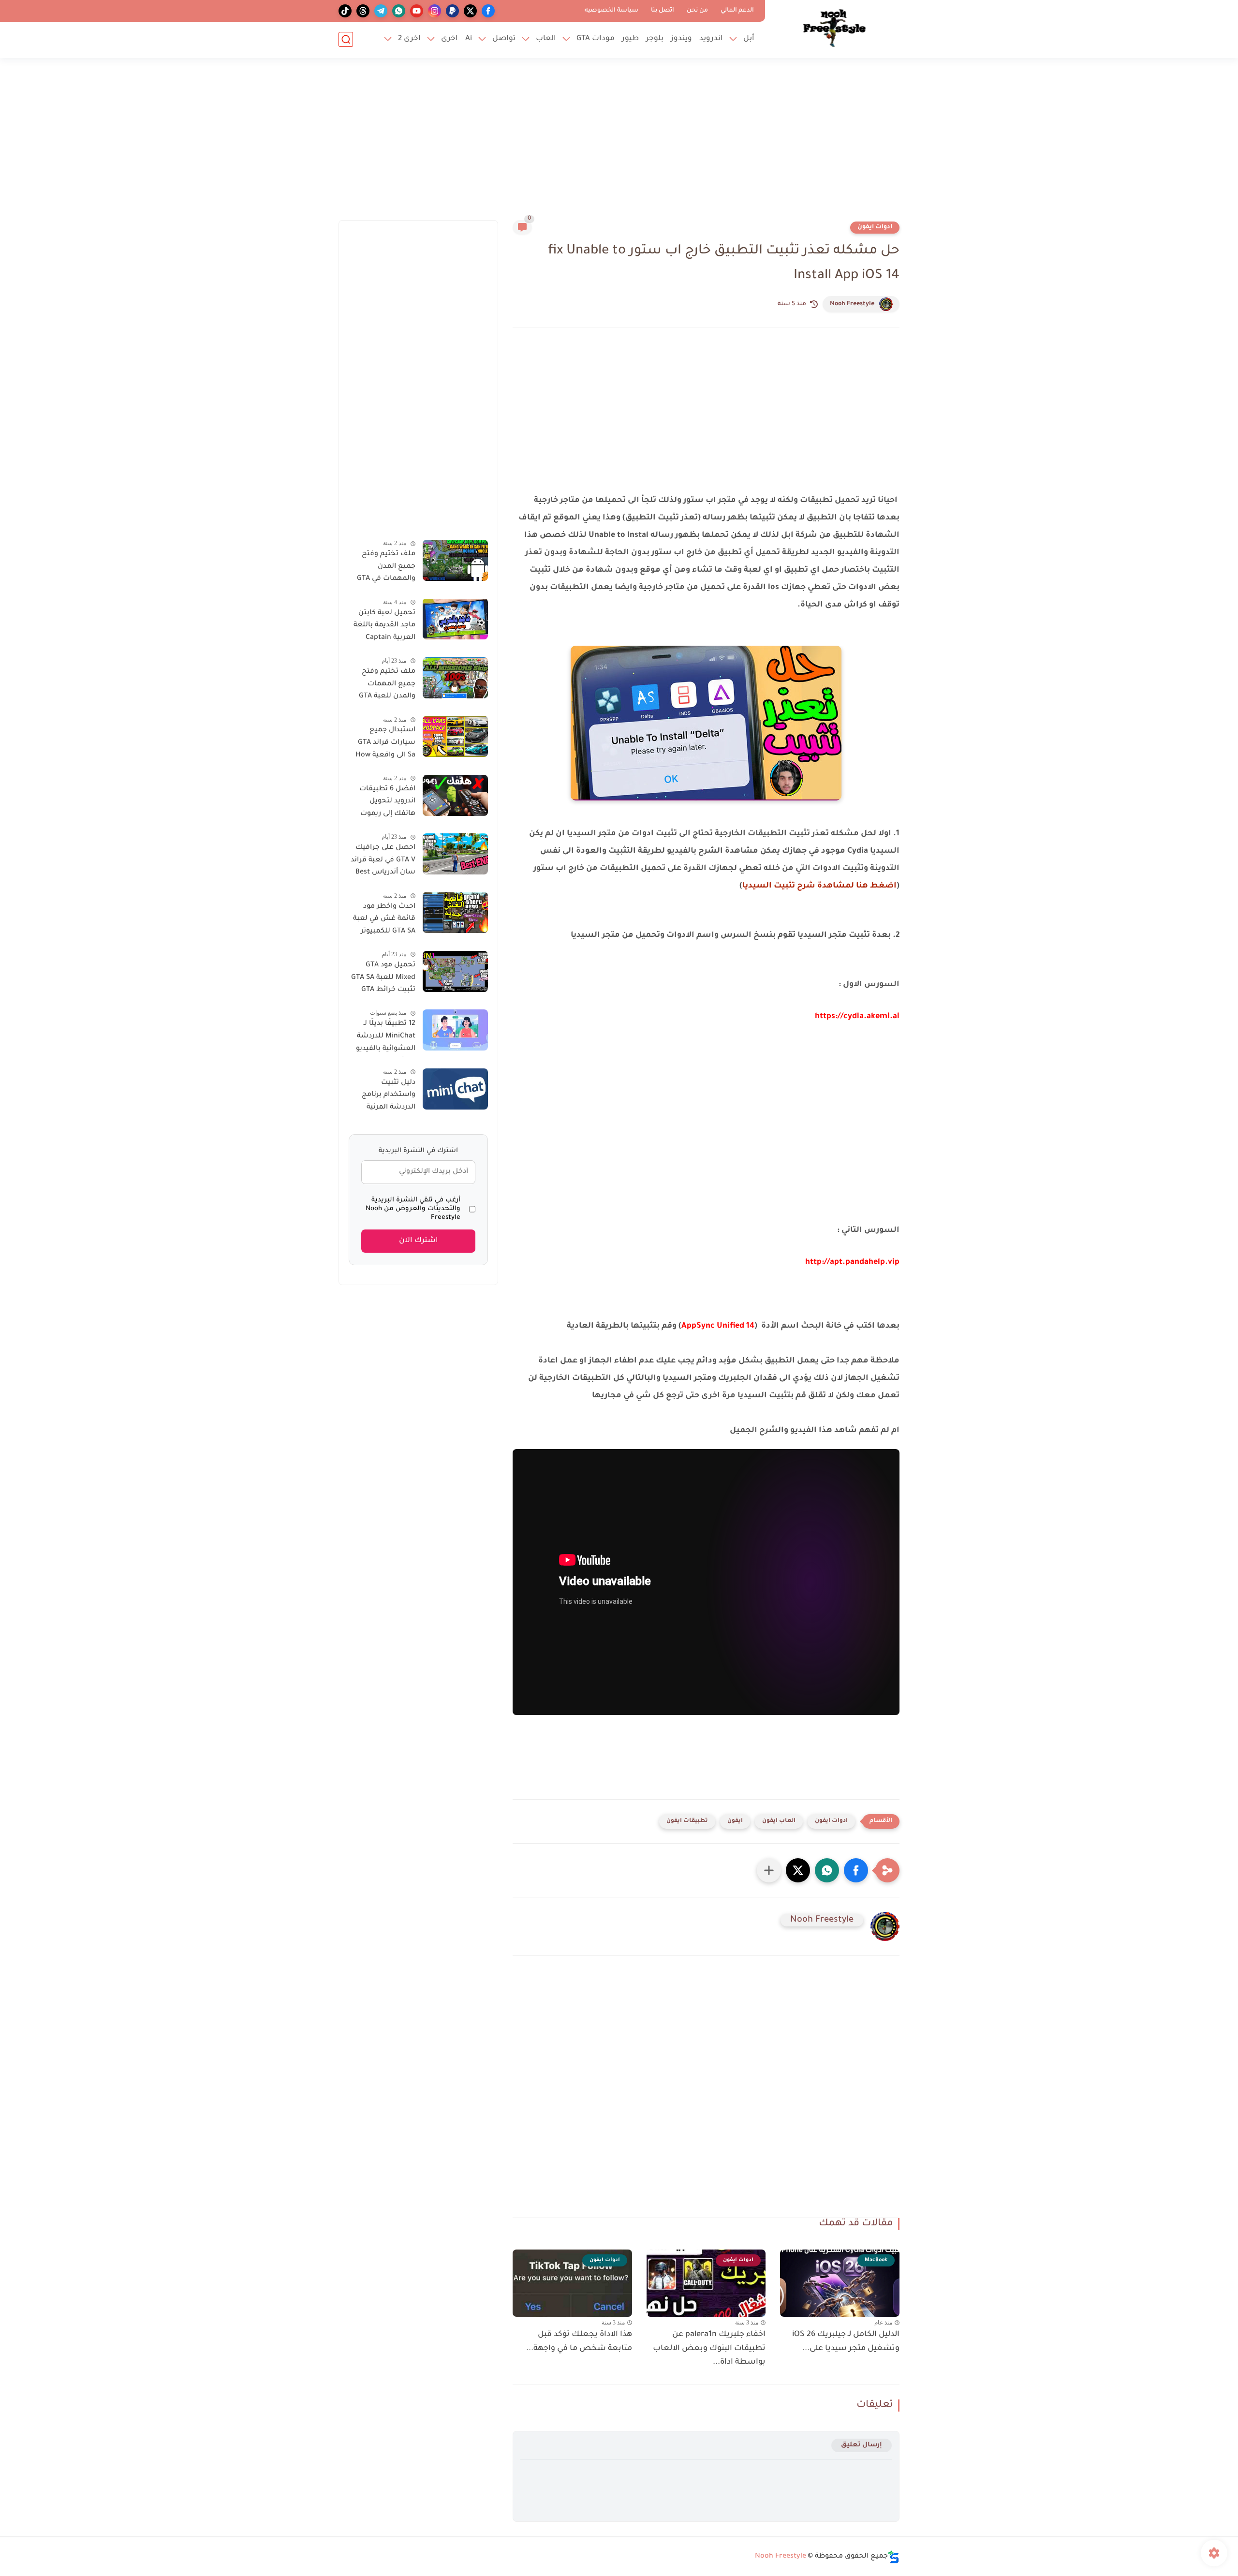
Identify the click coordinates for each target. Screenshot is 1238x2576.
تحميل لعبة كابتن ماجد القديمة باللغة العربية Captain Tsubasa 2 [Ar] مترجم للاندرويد (384, 627)
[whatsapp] (399, 11)
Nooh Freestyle (852, 304)
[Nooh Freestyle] (834, 28)
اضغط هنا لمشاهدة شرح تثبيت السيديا (819, 886)
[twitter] (470, 11)
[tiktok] (345, 11)
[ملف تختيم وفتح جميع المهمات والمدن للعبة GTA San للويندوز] (455, 678)
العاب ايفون (779, 1821)
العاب (546, 39)
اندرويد (711, 39)
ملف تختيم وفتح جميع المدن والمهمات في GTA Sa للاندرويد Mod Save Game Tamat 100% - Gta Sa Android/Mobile (386, 568)
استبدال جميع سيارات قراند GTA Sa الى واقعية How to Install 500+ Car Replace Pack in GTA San (382, 744)
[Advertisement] (619, 145)
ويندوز (681, 39)
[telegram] (381, 11)
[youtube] (417, 11)
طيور (630, 39)
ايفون (735, 1821)
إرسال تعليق (862, 2445)
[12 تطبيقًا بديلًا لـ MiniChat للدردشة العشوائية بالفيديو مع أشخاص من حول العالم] (455, 1030)
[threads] (363, 11)
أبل (749, 39)
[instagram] (435, 11)
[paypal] (452, 11)
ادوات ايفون (875, 227)
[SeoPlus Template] (894, 2557)
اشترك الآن (419, 1241)
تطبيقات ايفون (687, 1821)
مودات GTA (596, 39)
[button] (856, 1870)
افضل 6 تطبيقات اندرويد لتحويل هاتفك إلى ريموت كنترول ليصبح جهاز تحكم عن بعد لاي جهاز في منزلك (384, 803)
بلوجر (655, 39)
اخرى (450, 39)
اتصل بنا (663, 11)
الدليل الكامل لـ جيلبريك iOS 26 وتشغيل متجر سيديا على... (846, 2342)
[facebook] (488, 11)
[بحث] (346, 39)
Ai (469, 39)
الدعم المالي (737, 11)
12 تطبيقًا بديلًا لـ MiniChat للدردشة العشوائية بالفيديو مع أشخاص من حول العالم (382, 1038)
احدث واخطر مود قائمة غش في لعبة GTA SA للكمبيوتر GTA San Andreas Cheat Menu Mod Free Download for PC (384, 920)
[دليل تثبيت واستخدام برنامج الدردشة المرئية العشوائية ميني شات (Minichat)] (455, 1089)
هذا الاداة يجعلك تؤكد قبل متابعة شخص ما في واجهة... (579, 2342)
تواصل (504, 39)
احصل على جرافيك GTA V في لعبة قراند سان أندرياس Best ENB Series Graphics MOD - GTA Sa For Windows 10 (383, 862)
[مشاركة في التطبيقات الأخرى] (769, 1870)
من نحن (697, 11)
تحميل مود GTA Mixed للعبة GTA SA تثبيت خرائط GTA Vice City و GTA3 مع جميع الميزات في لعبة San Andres (383, 979)
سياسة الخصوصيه (612, 11)
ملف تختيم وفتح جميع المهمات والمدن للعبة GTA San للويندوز (387, 686)
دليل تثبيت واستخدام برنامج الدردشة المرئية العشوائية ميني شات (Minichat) (388, 1097)
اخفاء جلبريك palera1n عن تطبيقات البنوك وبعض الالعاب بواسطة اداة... (709, 2349)
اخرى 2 (409, 39)
